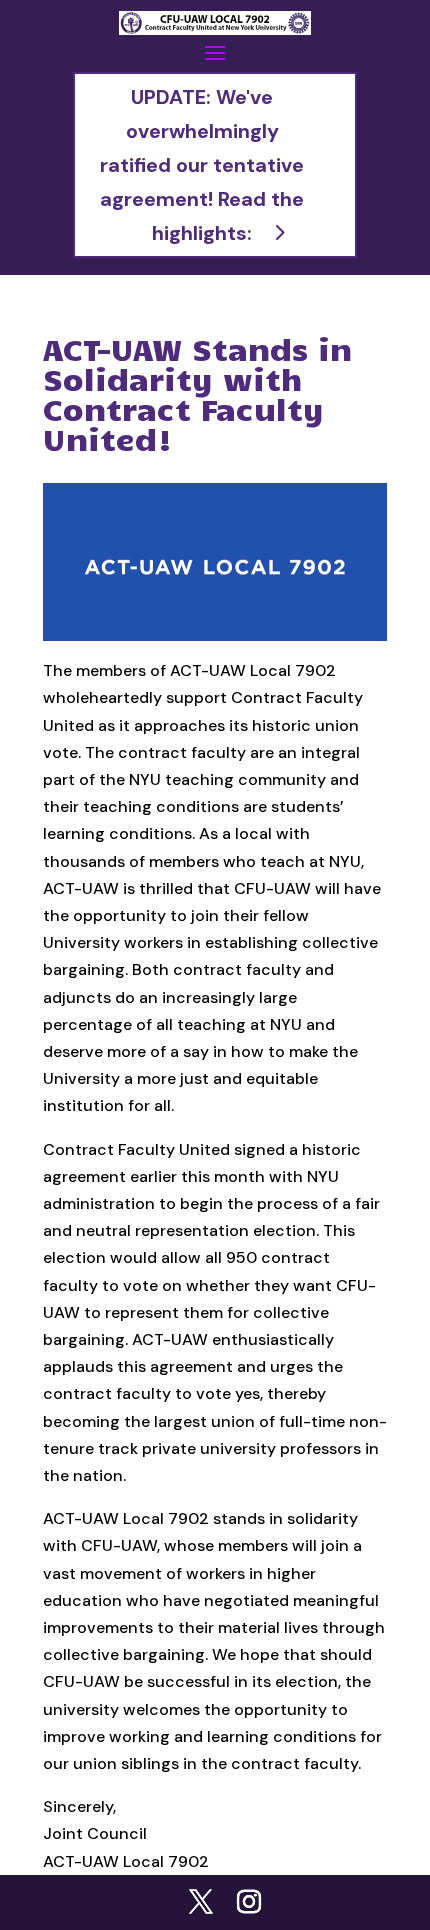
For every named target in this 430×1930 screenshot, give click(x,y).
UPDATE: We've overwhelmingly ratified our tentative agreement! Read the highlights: (202, 165)
